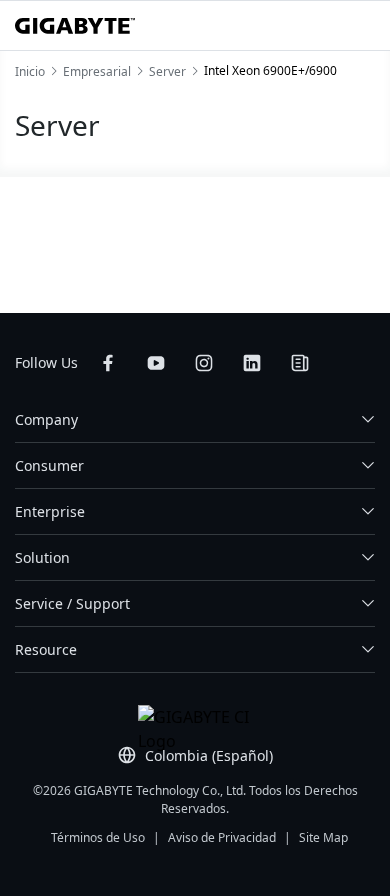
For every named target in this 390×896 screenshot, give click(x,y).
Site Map (323, 837)
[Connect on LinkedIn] (252, 363)
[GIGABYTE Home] (75, 26)
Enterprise (50, 511)
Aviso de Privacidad (222, 837)
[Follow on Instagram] (204, 363)
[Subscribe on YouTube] (156, 363)
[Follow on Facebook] (108, 363)
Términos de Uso (98, 837)
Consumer (49, 465)
